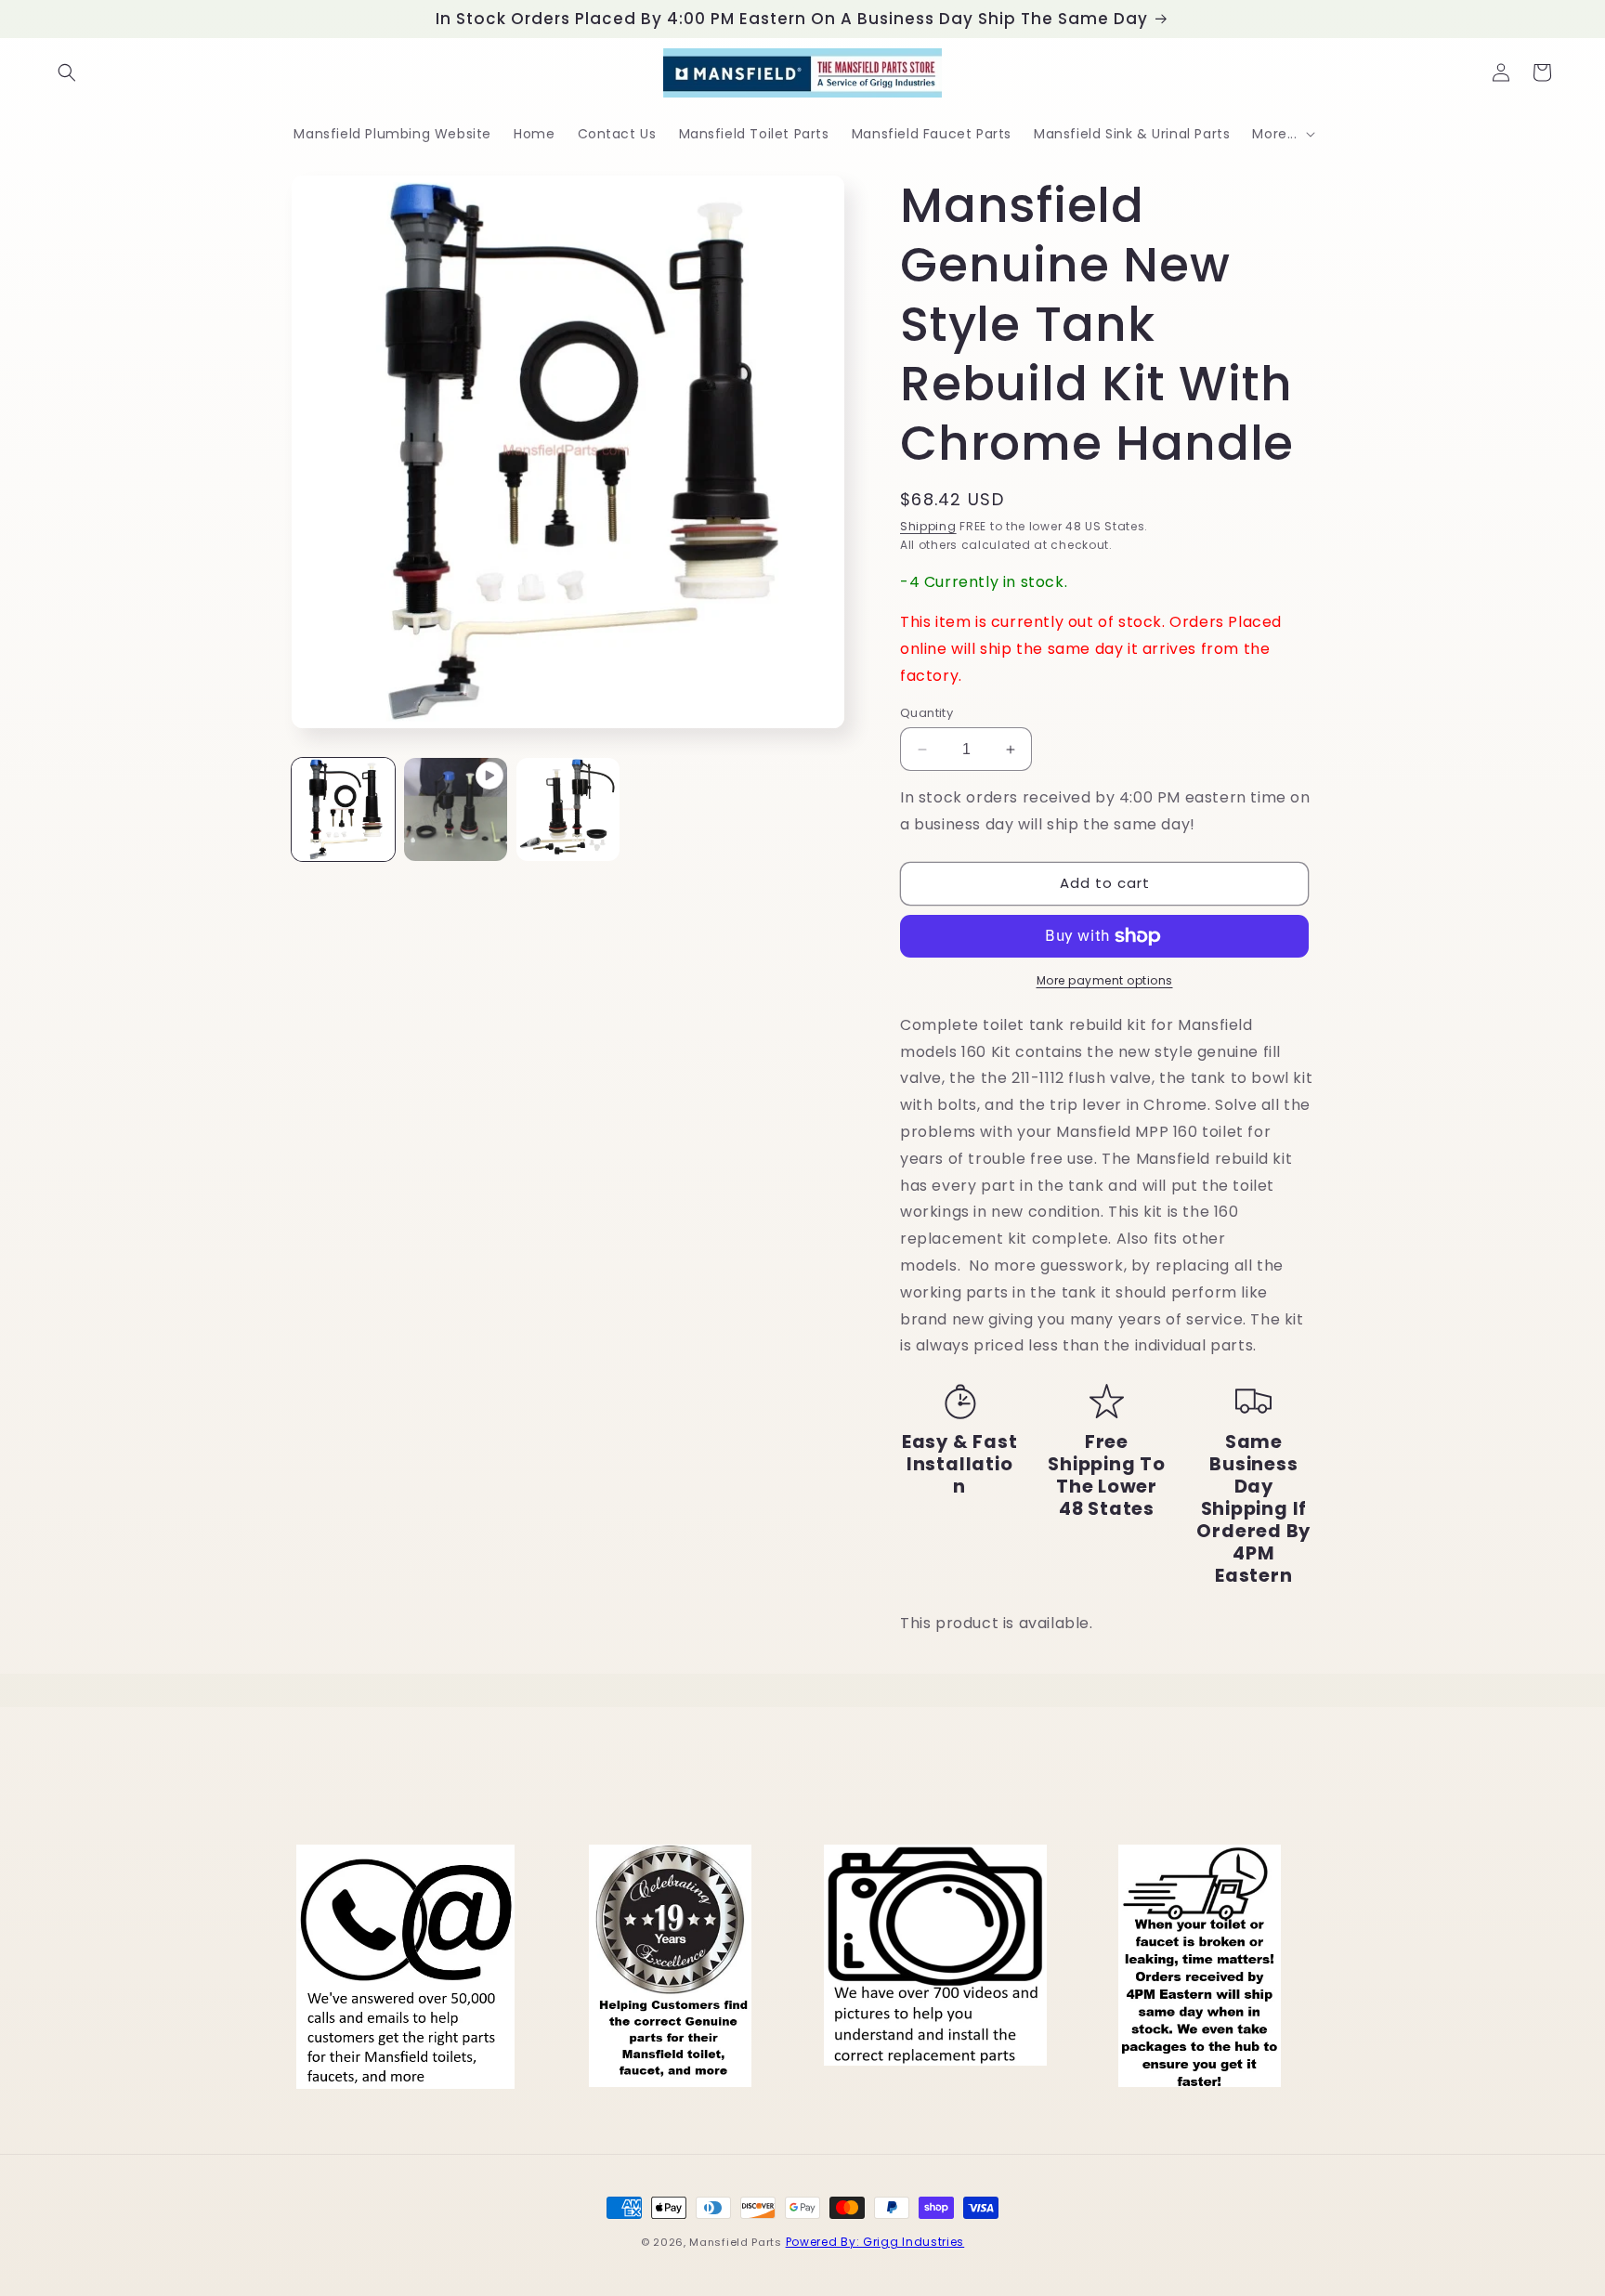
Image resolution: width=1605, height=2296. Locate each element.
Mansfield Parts (736, 2242)
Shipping (928, 526)
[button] (67, 72)
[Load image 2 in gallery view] (568, 809)
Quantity (926, 713)
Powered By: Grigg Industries (875, 2242)
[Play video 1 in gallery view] (456, 809)
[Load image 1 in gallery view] (343, 809)
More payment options (1105, 980)
